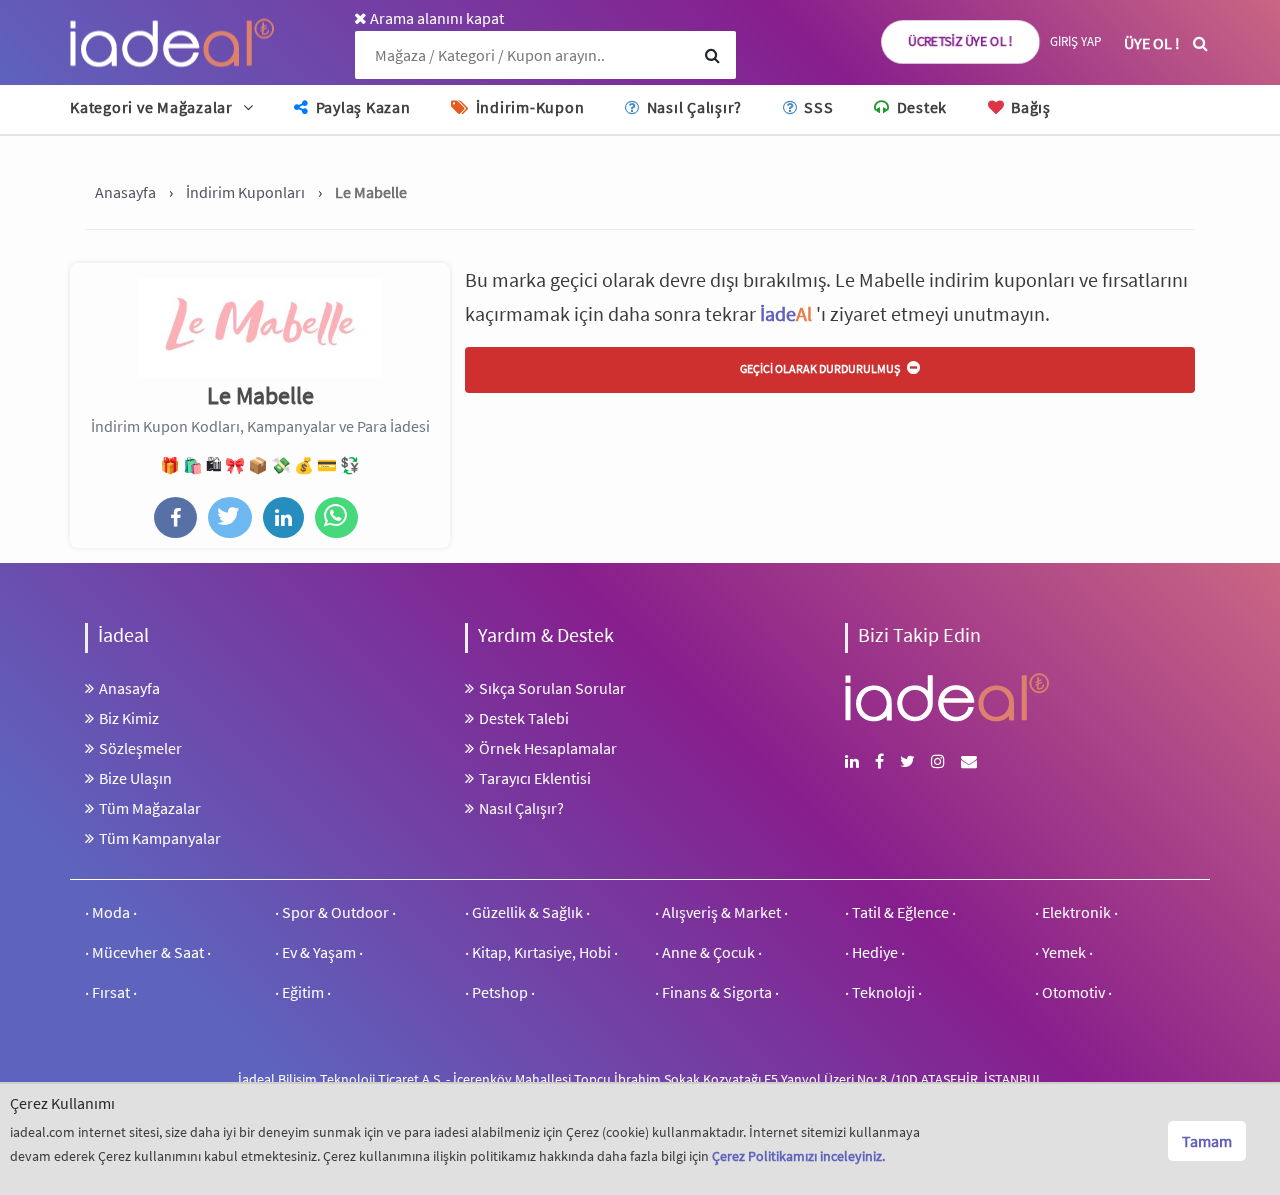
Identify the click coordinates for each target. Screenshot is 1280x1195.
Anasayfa (129, 688)
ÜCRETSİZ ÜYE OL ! (960, 41)
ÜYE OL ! (1152, 43)
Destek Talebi (524, 718)
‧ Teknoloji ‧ (883, 992)
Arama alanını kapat (435, 18)
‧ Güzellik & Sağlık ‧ (527, 912)
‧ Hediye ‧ (875, 952)
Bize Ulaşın (135, 778)
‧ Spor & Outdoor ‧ (335, 912)
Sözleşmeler (140, 748)
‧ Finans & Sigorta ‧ (717, 992)
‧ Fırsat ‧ (111, 992)
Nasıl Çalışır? (692, 107)
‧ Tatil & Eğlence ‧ (900, 912)
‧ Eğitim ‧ (303, 992)
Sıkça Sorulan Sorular (552, 688)
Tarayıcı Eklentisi (535, 778)
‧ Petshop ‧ (500, 992)
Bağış (1029, 107)
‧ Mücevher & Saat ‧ (148, 952)
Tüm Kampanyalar (160, 838)
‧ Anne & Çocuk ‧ (708, 952)
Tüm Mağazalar (150, 808)
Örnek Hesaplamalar (548, 748)
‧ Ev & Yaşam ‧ (319, 952)
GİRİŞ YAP (1075, 41)
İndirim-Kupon (528, 107)
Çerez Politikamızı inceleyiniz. (798, 1156)
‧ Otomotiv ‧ (1073, 992)
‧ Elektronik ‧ (1076, 912)
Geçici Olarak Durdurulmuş (821, 368)
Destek (920, 107)
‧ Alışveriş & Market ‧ (721, 912)
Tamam (1207, 1141)
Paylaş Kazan (361, 107)
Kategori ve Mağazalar (151, 107)
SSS (816, 107)
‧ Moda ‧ (111, 912)
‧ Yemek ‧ (1064, 952)
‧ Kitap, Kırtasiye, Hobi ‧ (541, 952)
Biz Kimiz (129, 718)
